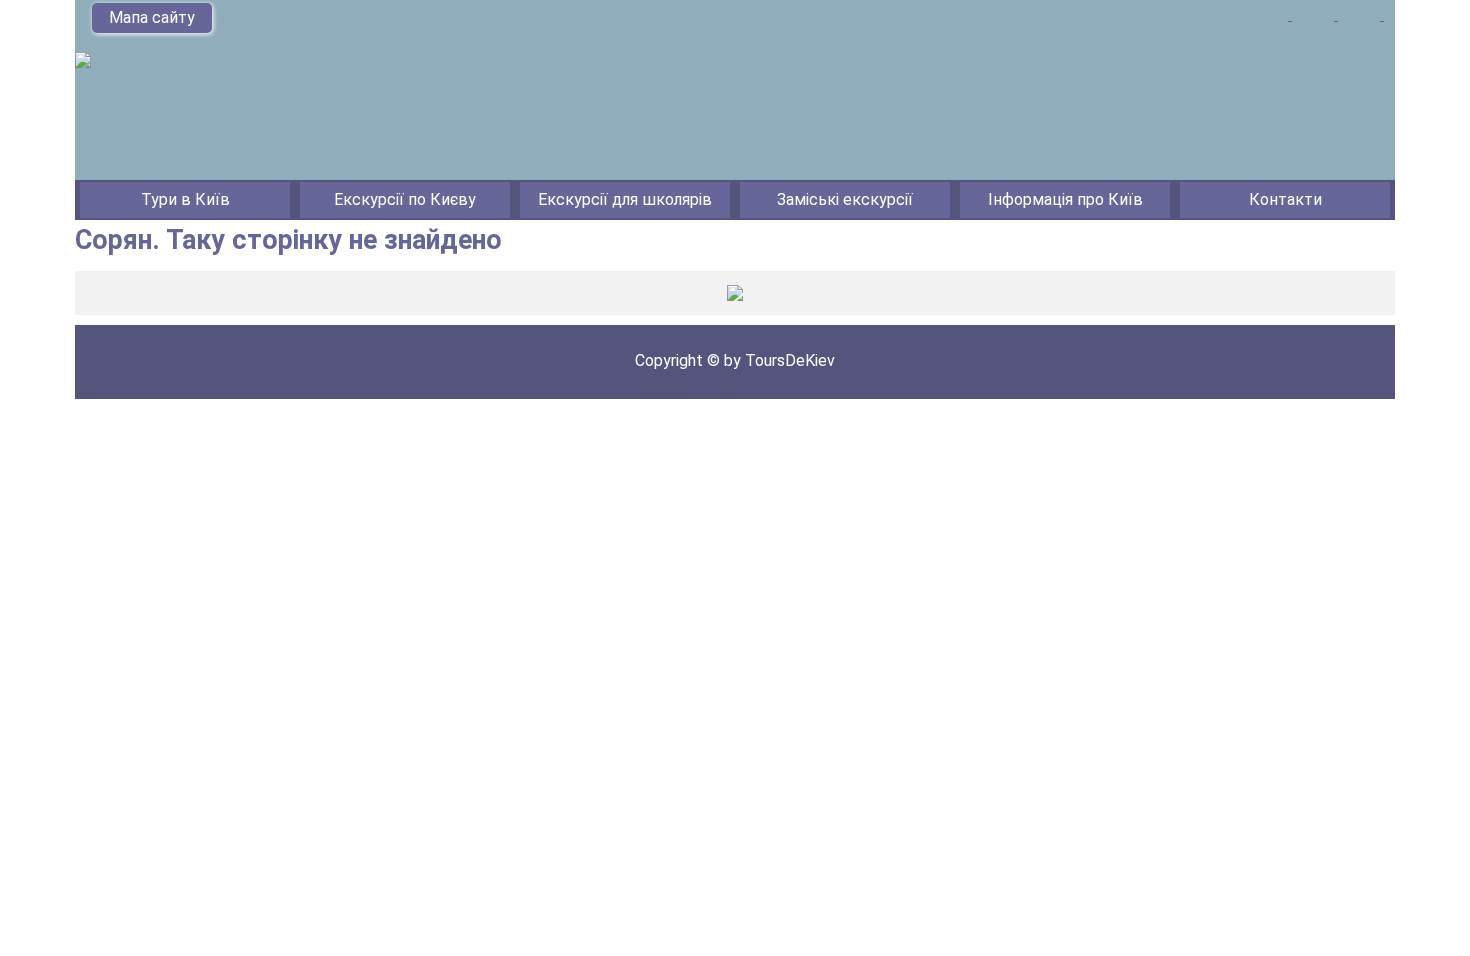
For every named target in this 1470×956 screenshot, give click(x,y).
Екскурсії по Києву (405, 199)
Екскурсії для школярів (625, 199)
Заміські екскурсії (845, 199)
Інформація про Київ (1065, 199)
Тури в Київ (185, 199)
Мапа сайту (152, 17)
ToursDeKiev (790, 360)
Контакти (1285, 199)
